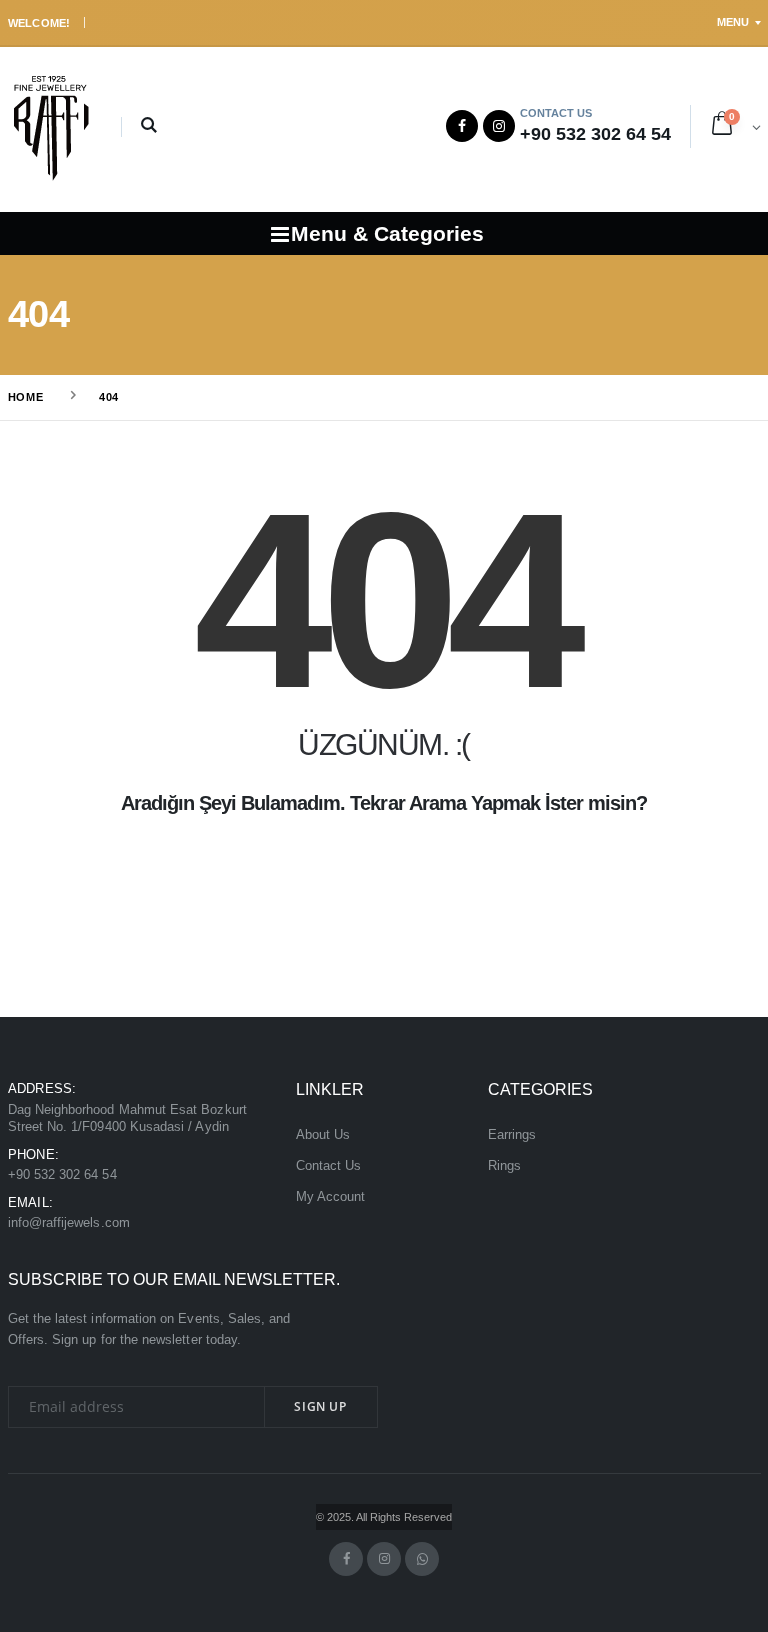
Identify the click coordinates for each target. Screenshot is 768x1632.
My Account (331, 1197)
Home (26, 397)
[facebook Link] (346, 1559)
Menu (733, 22)
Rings (504, 1166)
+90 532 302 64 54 (62, 1175)
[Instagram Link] (499, 126)
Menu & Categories (387, 233)
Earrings (512, 1135)
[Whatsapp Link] (422, 1559)
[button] (149, 126)
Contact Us (329, 1166)
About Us (323, 1135)
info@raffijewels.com (69, 1223)
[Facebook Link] (462, 126)
